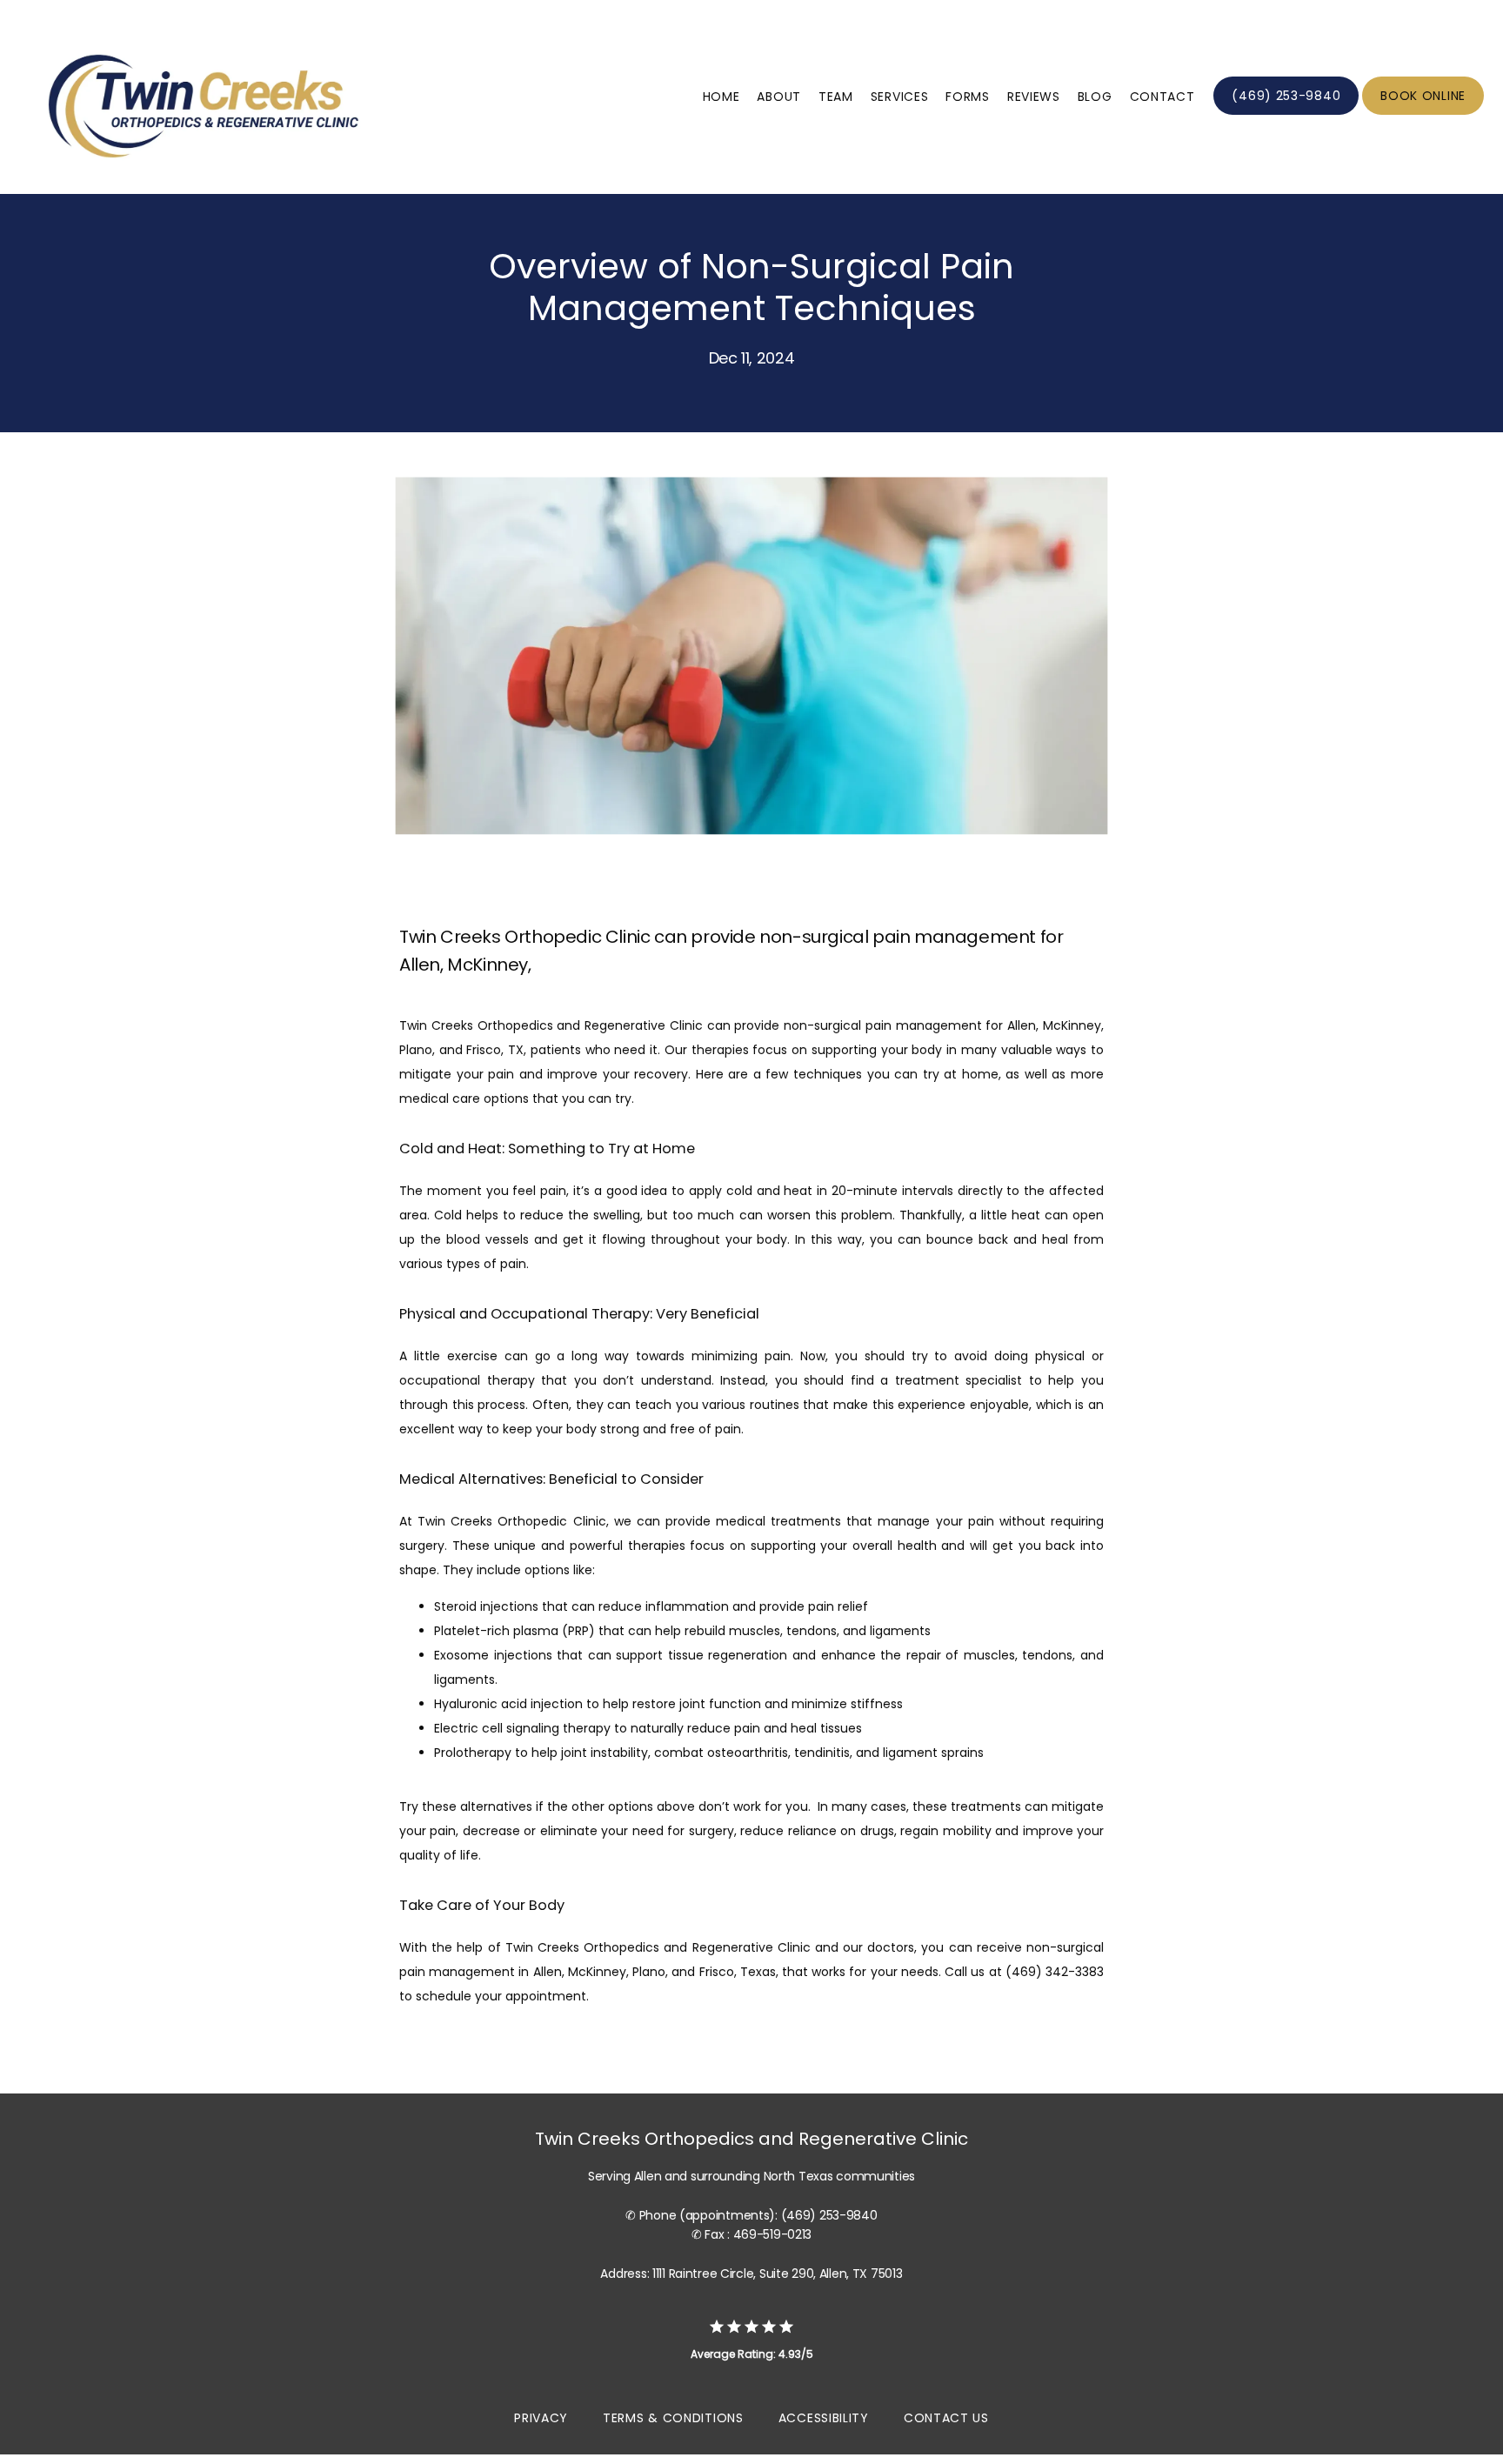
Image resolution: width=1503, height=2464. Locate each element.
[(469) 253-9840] (1286, 113)
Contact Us (946, 2418)
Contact (1162, 97)
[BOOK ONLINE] (1423, 113)
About (779, 97)
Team (836, 97)
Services (900, 97)
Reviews (1034, 97)
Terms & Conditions (673, 2418)
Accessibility (824, 2418)
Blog (1095, 97)
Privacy (541, 2418)
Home (721, 97)
